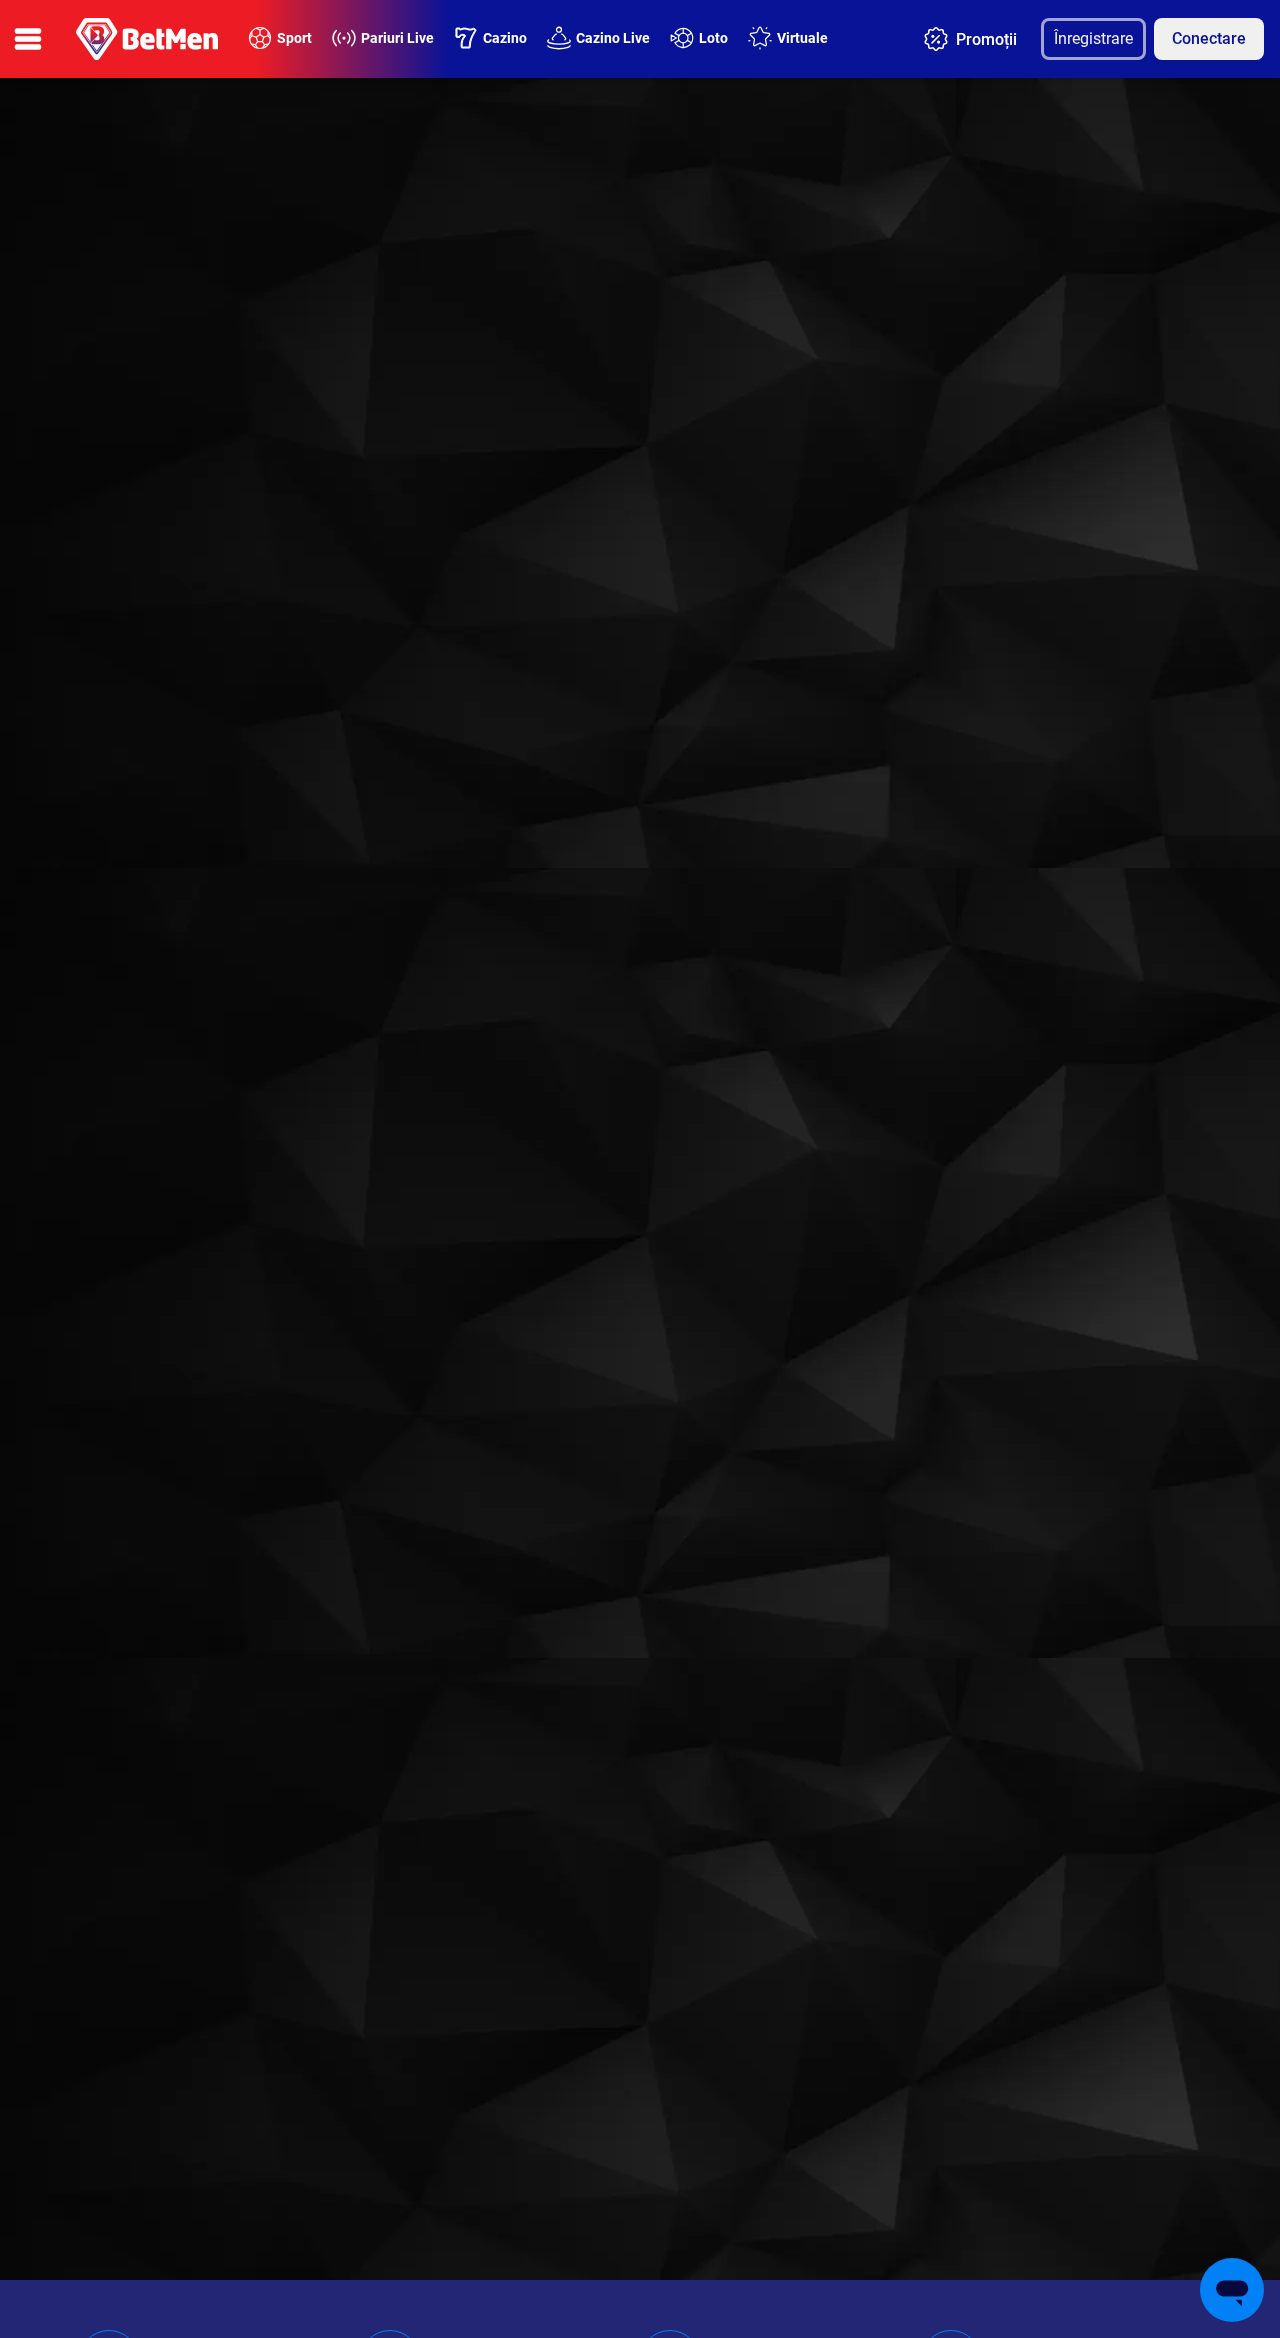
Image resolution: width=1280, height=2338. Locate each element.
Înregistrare (1093, 38)
